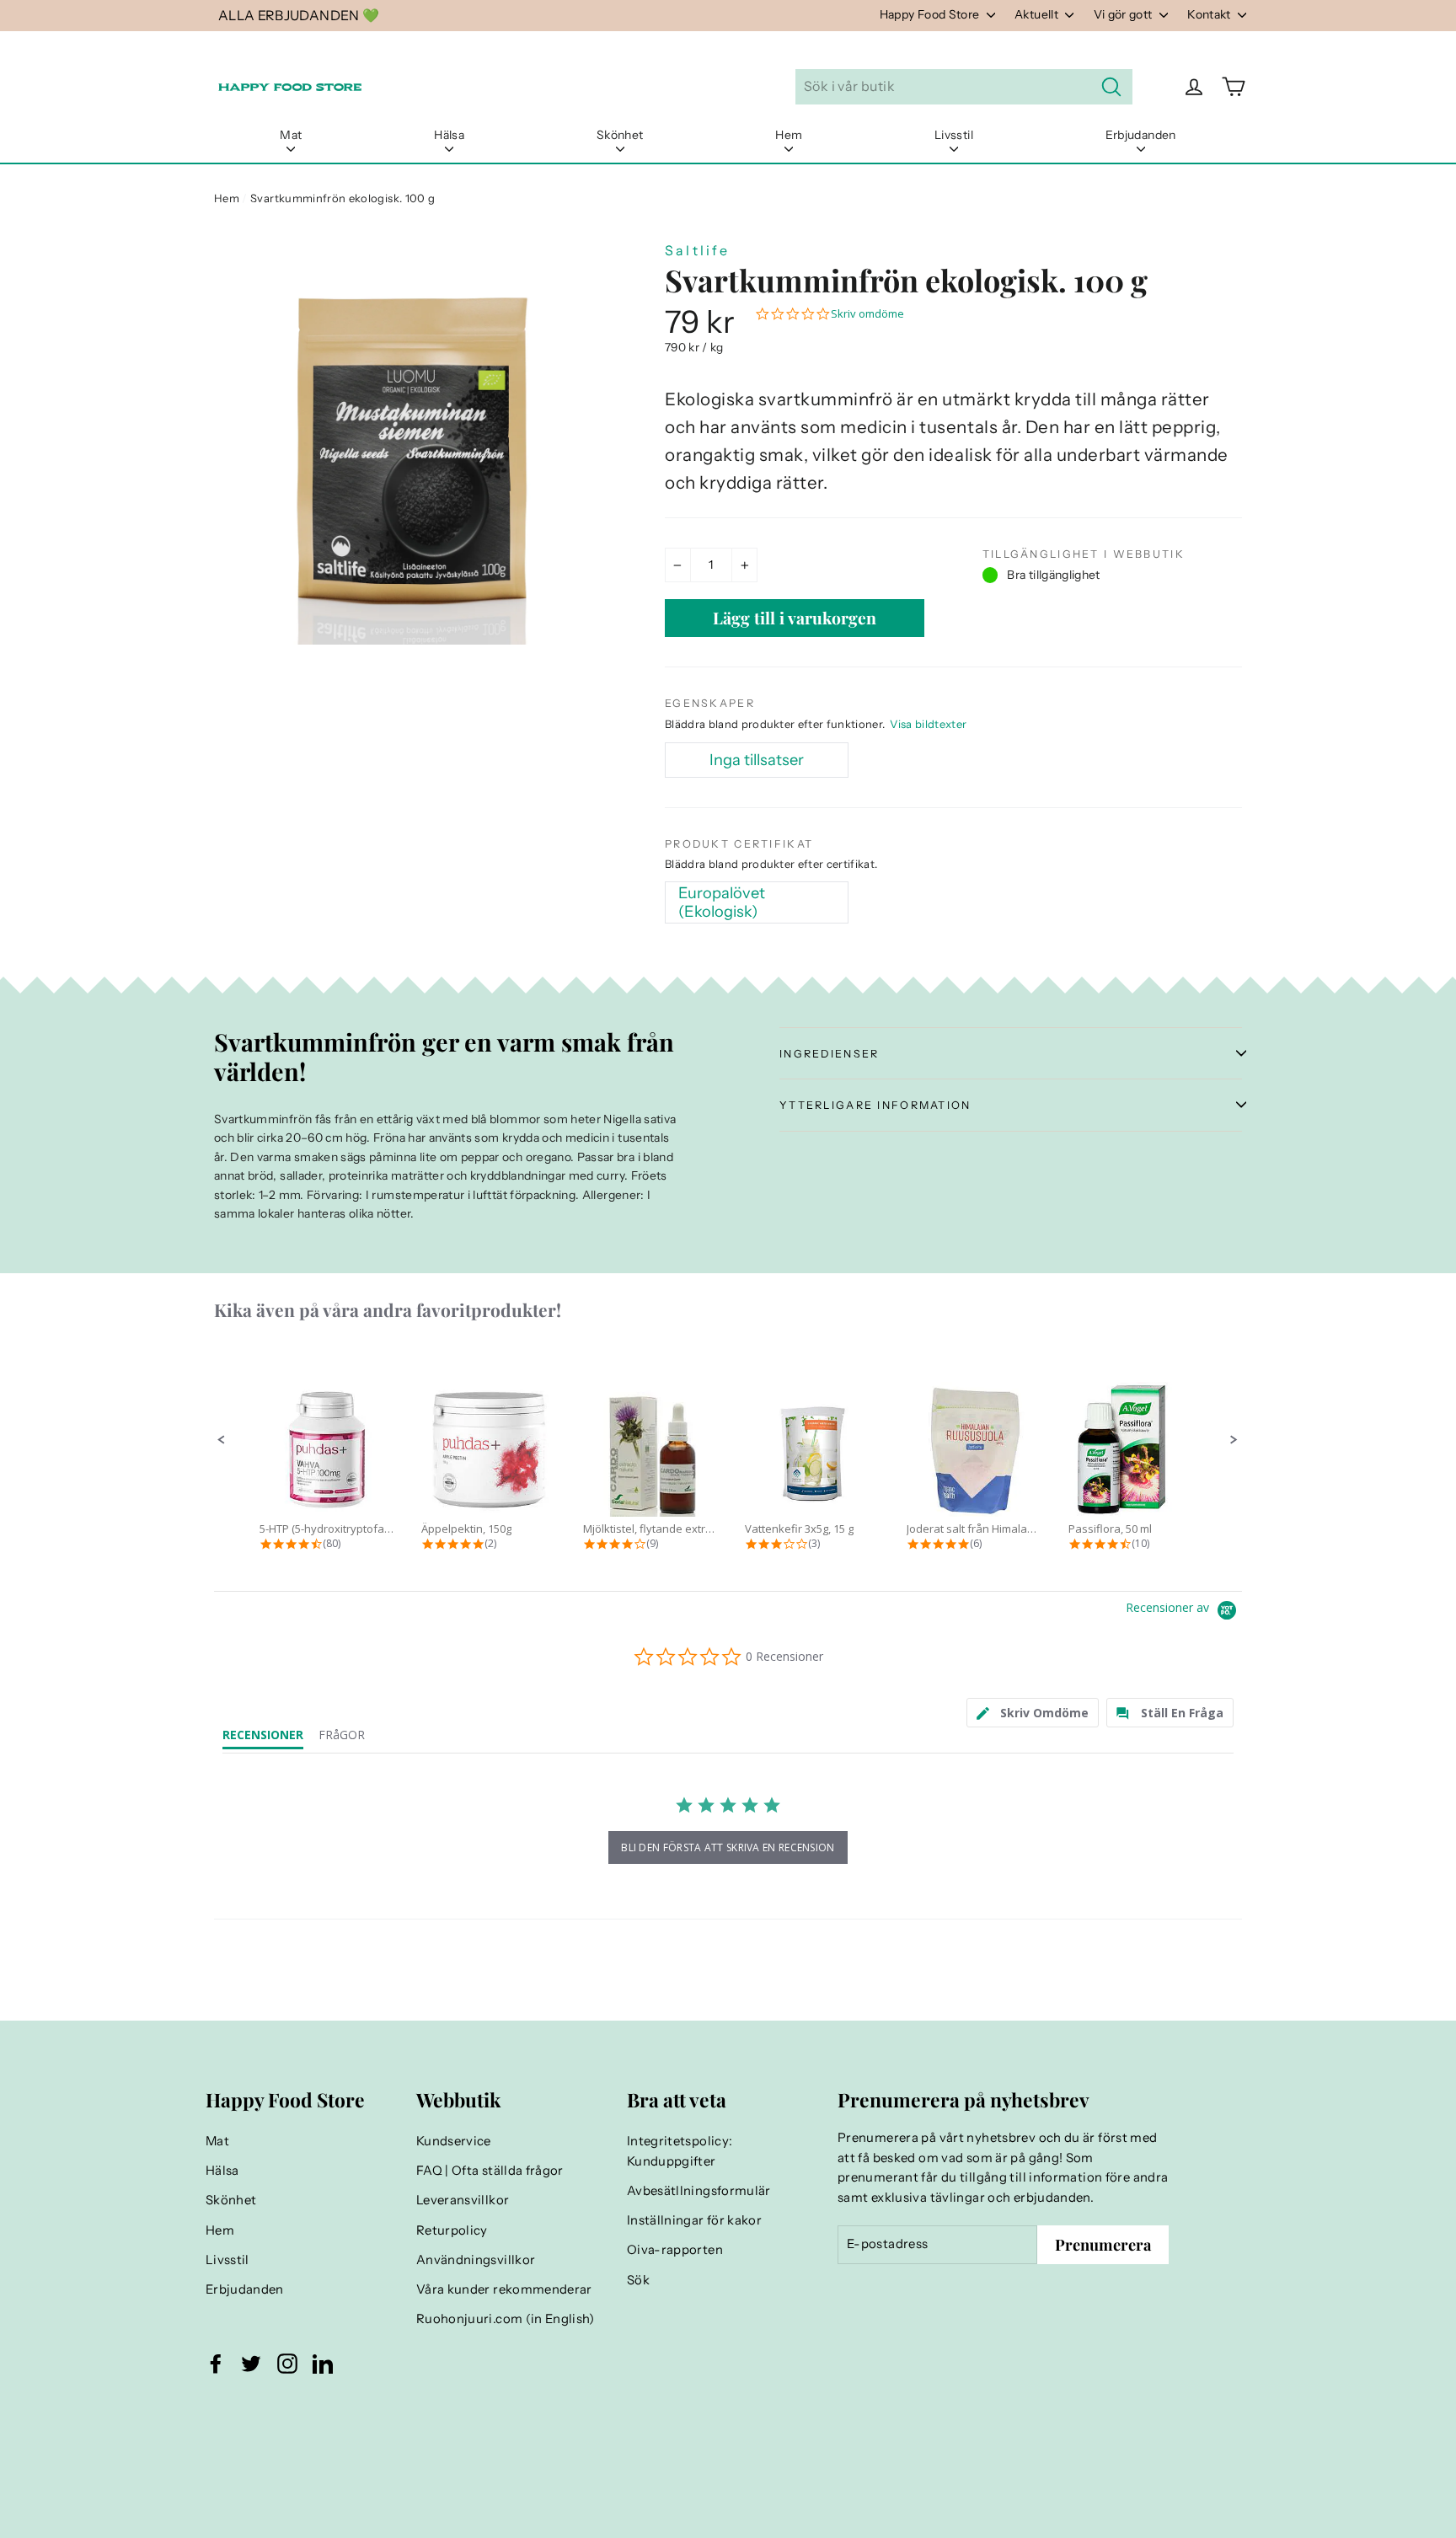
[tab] (1033, 1713)
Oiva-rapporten (675, 2250)
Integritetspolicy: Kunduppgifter (680, 2151)
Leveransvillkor (463, 2200)
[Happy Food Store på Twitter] (251, 2364)
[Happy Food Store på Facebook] (216, 2364)
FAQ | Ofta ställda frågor (490, 2171)
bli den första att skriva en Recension (728, 1847)
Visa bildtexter (928, 724)
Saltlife (698, 250)
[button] (222, 1440)
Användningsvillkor (476, 2260)
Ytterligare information (875, 1105)
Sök (638, 2280)
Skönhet (620, 135)
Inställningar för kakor (694, 2220)
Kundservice (454, 2141)
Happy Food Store (931, 14)
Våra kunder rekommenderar (504, 2289)
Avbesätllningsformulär (699, 2191)
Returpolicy (452, 2230)
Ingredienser (829, 1054)
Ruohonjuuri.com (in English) (506, 2319)
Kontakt (1210, 14)
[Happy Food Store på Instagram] (287, 2364)
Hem (789, 135)
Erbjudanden (1141, 135)
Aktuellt (1038, 14)
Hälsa (449, 135)
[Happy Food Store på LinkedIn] (323, 2364)
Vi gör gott (1124, 14)
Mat (291, 135)
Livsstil (954, 135)
